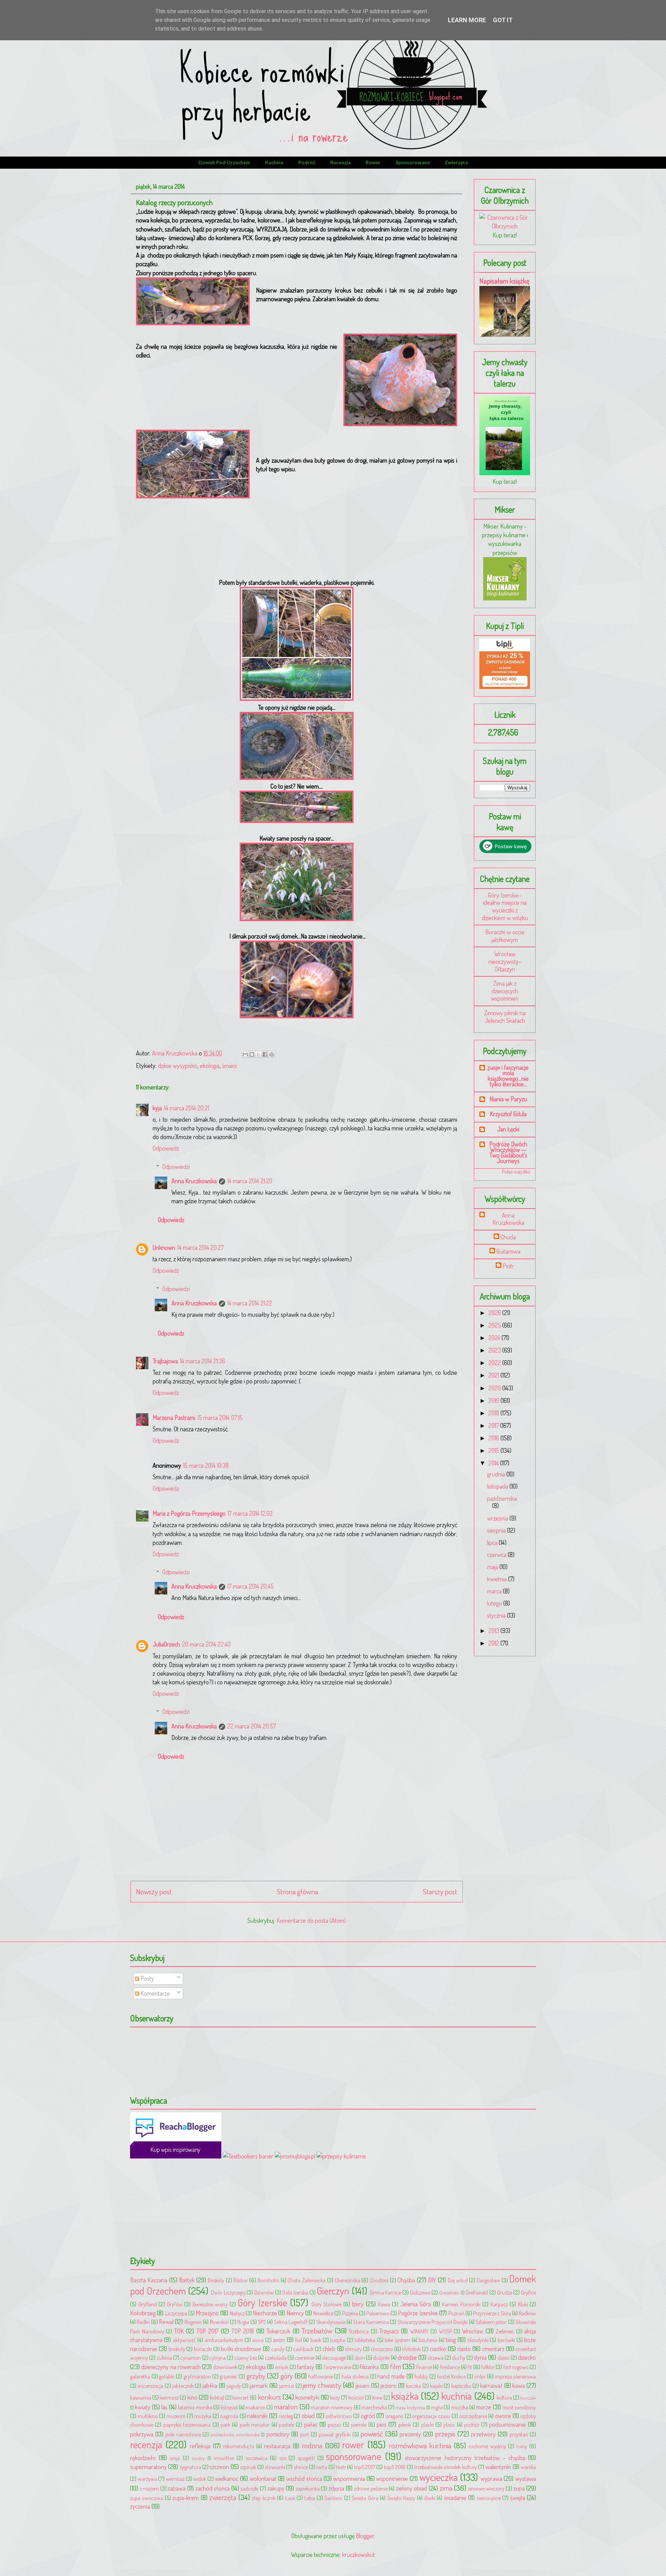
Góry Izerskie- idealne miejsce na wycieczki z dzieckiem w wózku (505, 906)
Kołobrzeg (143, 2313)
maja (493, 1567)
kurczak (528, 2398)
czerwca (497, 1555)
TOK (179, 2331)
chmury (353, 2349)
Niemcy (295, 2313)
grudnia (497, 1474)
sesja (175, 2458)
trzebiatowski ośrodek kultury (446, 2467)
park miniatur (255, 2425)
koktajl (217, 2397)
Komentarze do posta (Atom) (311, 1920)
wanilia (528, 2467)
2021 (494, 1375)
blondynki (478, 2340)
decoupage (334, 2358)
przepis (445, 2434)
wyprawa (491, 2478)
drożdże (407, 2357)
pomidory (278, 2434)
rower (373, 162)
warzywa (147, 2479)
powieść (372, 2434)
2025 (495, 1325)
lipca (493, 1542)
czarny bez (246, 2358)
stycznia (497, 1615)
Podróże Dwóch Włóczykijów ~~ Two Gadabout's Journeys (508, 1152)
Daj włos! (458, 2280)
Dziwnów (264, 2292)
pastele (287, 2425)
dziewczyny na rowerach (171, 2367)
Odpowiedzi (176, 1167)
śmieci (229, 1066)
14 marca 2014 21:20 (250, 1181)
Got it (503, 20)
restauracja (277, 2446)
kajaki (436, 2386)
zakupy (276, 2488)
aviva (258, 2340)
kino (192, 2397)
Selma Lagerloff (291, 2322)
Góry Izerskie (262, 2302)
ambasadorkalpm (224, 2340)
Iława (384, 2304)
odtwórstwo (339, 2416)
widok (200, 2479)
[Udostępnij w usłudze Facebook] (265, 1054)
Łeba (310, 2498)
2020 (495, 1388)
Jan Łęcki (508, 1129)
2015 (494, 1450)
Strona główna (297, 1891)
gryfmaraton (197, 2376)
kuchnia (274, 162)
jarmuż (287, 2386)
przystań (519, 2434)
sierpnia (497, 1530)
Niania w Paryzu (508, 1099)
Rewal (166, 2322)
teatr (341, 2467)
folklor (488, 2367)
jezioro (388, 2385)
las (164, 2407)
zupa (519, 2488)
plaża (449, 2425)
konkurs (269, 2397)
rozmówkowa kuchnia (420, 2445)
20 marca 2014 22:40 (206, 1644)
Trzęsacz (389, 2331)
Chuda (508, 1237)
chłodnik (411, 2349)
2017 (494, 1425)
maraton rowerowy (332, 2407)
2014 (494, 1463)
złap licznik (263, 2498)
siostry (198, 2458)
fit (470, 2367)
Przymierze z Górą (492, 2313)
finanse (424, 2367)
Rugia (243, 2322)
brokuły (177, 2349)
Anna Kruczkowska (194, 1181)
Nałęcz (237, 2313)
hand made (391, 2376)
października (502, 1498)
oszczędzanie (473, 2416)
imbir (480, 2376)
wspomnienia (349, 2478)
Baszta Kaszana (149, 2280)
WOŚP (445, 2331)
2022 (495, 1363)
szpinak (248, 2467)
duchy (459, 2358)
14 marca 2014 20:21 (187, 1108)
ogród (368, 2416)
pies (382, 2424)
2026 (495, 1313)
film (395, 2366)
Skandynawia (331, 2322)
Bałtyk (187, 2280)
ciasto (464, 2349)
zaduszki (249, 2488)
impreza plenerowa (515, 2376)
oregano (395, 2416)
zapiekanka (308, 2488)
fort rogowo (516, 2367)
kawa (519, 2385)
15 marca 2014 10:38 (206, 1465)
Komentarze (155, 1993)
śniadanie (455, 2498)
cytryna (218, 2358)
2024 (495, 1338)
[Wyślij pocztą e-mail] (245, 1054)
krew (377, 2397)
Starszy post (440, 1891)
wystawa (526, 2478)
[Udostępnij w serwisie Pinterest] (272, 1054)
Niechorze (265, 2313)
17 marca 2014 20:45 (250, 1586)
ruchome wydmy (487, 2446)
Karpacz (499, 2304)
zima (446, 2488)
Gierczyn (333, 2291)
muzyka (203, 2416)
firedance (450, 2367)
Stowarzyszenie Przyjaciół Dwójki (433, 2322)
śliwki (430, 2498)
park (225, 2425)
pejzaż (334, 2425)
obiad (308, 2416)
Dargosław (488, 2280)
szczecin (219, 2467)
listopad (229, 2407)
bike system (397, 2340)
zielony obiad (412, 2488)
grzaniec (228, 2376)
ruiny (522, 2446)
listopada (498, 1486)
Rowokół (219, 2322)
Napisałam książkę (505, 281)
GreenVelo (449, 2292)
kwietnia (498, 1579)
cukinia (164, 2358)
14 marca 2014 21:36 (203, 1361)
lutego (495, 1603)
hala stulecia (355, 2376)
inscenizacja (151, 2386)
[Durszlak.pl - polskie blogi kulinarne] (341, 2156)
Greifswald (477, 2292)
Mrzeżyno (207, 2313)
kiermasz (169, 2397)
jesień (362, 2385)
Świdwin (333, 2498)
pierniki (359, 2425)
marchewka (374, 2407)
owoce (503, 2416)
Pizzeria (350, 2313)
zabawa (177, 2488)
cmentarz (493, 2349)
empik (282, 2367)
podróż (307, 162)
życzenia (140, 2506)
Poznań (456, 2313)
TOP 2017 (208, 2331)
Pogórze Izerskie (418, 2313)
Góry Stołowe (327, 2304)
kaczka (414, 2386)
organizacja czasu (431, 2416)
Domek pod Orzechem (224, 162)
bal (298, 2340)
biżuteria (428, 2340)
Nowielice (323, 2313)
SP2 (262, 2322)
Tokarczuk (278, 2331)
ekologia (210, 1066)
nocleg (286, 2416)
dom (360, 2358)
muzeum (176, 2416)
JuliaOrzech (166, 1644)
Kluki (523, 2304)
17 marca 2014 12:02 (250, 1513)
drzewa (436, 2358)
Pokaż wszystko (516, 1172)
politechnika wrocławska (235, 2434)
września (498, 1518)
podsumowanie (507, 2424)
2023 (495, 1350)
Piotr (508, 1266)
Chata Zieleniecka (306, 2280)
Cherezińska (347, 2280)
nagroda (229, 2416)
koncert (241, 2397)
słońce (301, 2467)
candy (278, 2349)
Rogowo (193, 2322)
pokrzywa (142, 2434)
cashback (303, 2349)
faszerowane (338, 2367)
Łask (290, 2498)
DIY (432, 2280)
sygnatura (190, 2467)
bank (316, 2340)
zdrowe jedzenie (371, 2488)
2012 (494, 1643)
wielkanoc (227, 2478)
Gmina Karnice (386, 2292)
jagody (234, 2386)
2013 (494, 1631)
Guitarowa (508, 1251)
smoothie (224, 2458)
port (305, 2434)
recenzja (340, 162)
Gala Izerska (295, 2292)
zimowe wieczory (486, 2488)
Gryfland (148, 2304)
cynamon (191, 2358)
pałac (311, 2424)
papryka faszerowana (187, 2425)
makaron (255, 2407)
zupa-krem (186, 2498)
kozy (335, 2397)
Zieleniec (505, 2331)
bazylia (338, 2340)
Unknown (164, 1247)
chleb (329, 2349)
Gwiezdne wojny (210, 2304)
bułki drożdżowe (241, 2349)
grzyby (256, 2376)
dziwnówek (225, 2367)
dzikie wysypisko (178, 1066)
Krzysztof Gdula (508, 1114)
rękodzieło (143, 2458)
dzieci (504, 2358)
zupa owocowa (147, 2498)
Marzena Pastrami (174, 1417)
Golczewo (420, 2292)
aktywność (184, 2340)
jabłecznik (183, 2386)
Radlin (143, 2322)
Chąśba (406, 2280)
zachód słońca (213, 2488)
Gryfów (175, 2304)
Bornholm (268, 2280)
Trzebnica (359, 2331)
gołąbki (167, 2376)
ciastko (438, 2349)
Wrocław (473, 2331)
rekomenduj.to (239, 2446)
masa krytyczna (410, 2407)
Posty (147, 1978)
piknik (405, 2425)
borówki (506, 2340)
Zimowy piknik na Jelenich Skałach (505, 1017)
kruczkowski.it (358, 2554)
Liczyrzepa (176, 2313)
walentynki (498, 2467)
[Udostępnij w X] (258, 1054)
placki (427, 2425)
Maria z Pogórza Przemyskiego (189, 1513)
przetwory (483, 2434)
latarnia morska (195, 2407)
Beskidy (216, 2280)
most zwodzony (519, 2407)
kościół (356, 2397)
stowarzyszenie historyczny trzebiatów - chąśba (465, 2458)
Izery (358, 2304)
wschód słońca (304, 2478)
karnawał (491, 2385)
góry (287, 2376)
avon (279, 2340)
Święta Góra (365, 2498)
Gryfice (528, 2292)
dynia (480, 2357)
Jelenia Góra (416, 2304)
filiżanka (369, 2367)
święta (518, 2498)
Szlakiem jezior (491, 2322)
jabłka (210, 2385)
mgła (437, 2407)
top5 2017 (365, 2467)
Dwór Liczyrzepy (228, 2292)
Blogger (365, 2536)
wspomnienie (392, 2478)
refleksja (200, 2446)
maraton (286, 2406)
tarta (322, 2467)
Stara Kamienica (371, 2322)
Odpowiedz (166, 1148)
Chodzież (379, 2280)
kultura (504, 2397)
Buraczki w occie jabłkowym (505, 936)
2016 (494, 1438)
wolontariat (263, 2478)
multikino (148, 2416)
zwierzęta (456, 162)
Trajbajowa (165, 1361)
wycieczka (439, 2477)
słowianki (275, 2467)
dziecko (527, 2357)
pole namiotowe (183, 2434)
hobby (421, 2376)
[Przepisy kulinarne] (505, 598)
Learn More (467, 20)
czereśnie (305, 2358)
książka (405, 2396)
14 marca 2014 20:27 (200, 1247)
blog (451, 2340)
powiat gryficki (335, 2434)
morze (484, 2407)
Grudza (505, 2292)
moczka (460, 2407)
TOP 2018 (243, 2331)
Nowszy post (154, 1891)
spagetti (306, 2458)
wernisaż (175, 2479)
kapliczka (461, 2386)
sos (283, 2458)
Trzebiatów (317, 2330)
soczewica (257, 2458)
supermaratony (148, 2467)
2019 (494, 1400)
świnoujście (489, 2498)
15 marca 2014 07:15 (220, 1417)
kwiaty (143, 2407)
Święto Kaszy (401, 2498)
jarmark (259, 2385)
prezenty (410, 2434)
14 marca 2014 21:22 (250, 1303)
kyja (157, 1108)
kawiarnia (141, 2397)
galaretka (140, 2376)
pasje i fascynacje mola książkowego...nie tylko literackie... (508, 1076)
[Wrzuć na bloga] (252, 1054)
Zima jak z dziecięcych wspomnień (505, 991)
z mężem (150, 2488)
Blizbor (241, 2280)
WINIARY (419, 2331)
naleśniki (257, 2416)
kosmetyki (307, 2397)
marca (495, 1591)
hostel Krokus (451, 2376)
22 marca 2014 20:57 (251, 1726)
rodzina (312, 2445)
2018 (494, 1413)
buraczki (203, 2349)
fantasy (306, 2367)
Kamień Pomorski (461, 2304)
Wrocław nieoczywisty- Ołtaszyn (505, 961)
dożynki (381, 2358)
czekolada (276, 2358)
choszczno (382, 2349)
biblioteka (365, 2340)
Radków (527, 2313)
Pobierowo (378, 2313)
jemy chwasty (322, 2385)
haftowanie (321, 2376)
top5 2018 (395, 2467)
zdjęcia (336, 2488)
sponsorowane (413, 162)
